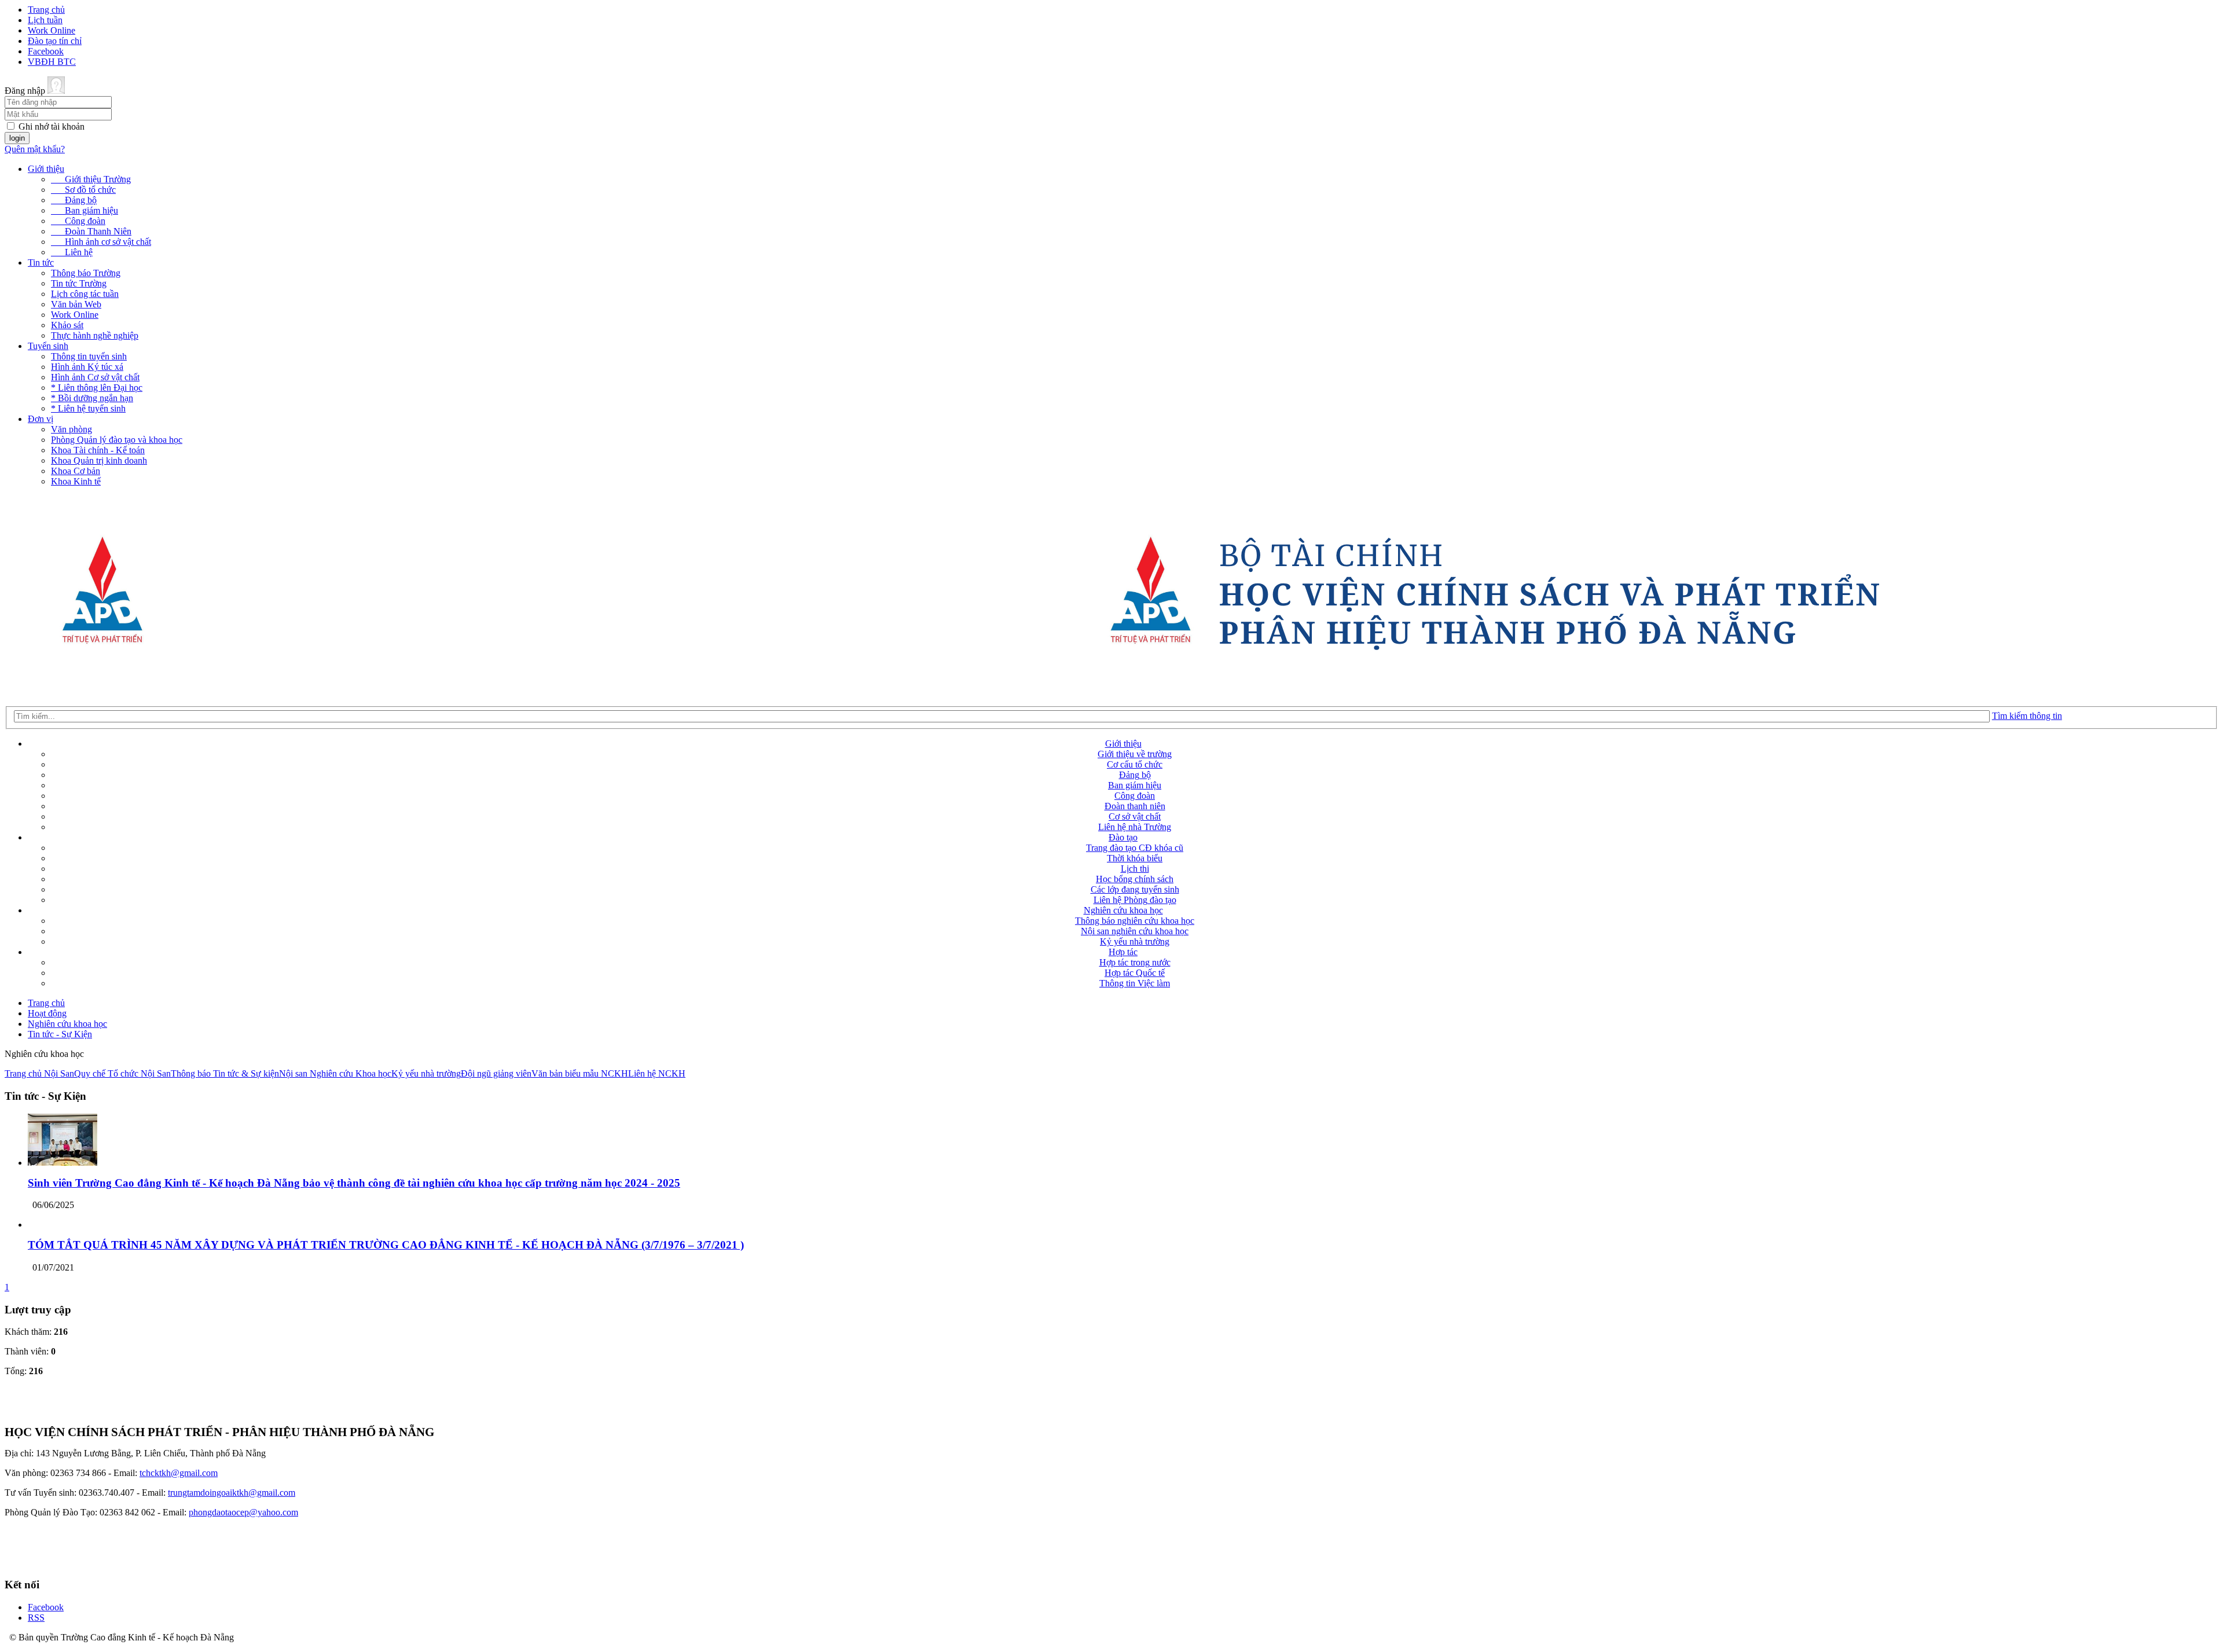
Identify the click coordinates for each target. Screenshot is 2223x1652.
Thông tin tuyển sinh (89, 356)
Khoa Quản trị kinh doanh (99, 460)
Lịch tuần (45, 20)
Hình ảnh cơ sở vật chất (101, 242)
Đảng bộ (74, 200)
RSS (36, 1618)
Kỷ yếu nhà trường (1135, 941)
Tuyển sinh (48, 346)
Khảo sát (67, 325)
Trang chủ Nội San (39, 1073)
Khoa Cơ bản (76, 471)
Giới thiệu (46, 169)
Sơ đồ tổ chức (83, 190)
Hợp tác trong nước (1135, 962)
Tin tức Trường (79, 283)
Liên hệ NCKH (657, 1073)
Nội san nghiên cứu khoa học (1135, 931)
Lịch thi (1135, 869)
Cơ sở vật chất (1135, 816)
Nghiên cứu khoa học (1123, 910)
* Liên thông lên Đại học (97, 388)
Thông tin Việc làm (1135, 983)
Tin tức (41, 263)
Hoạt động (47, 1013)
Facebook (46, 51)
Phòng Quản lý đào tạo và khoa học (117, 440)
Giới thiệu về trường (1135, 754)
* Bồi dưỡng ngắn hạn (92, 398)
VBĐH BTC (52, 62)
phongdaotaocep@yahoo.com (243, 1512)
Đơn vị (41, 419)
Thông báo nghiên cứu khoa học (1135, 921)
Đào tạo (1123, 837)
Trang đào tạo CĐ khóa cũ (1135, 848)
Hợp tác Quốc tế (1135, 973)
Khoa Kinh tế (76, 481)
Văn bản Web (76, 304)
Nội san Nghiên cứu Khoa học (335, 1073)
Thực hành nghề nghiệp (95, 335)
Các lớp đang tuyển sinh (1135, 889)
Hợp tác (1123, 952)
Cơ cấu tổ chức (1135, 764)
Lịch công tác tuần (85, 294)
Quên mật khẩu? (35, 149)
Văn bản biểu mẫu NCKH (580, 1073)
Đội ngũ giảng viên (496, 1073)
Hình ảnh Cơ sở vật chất (95, 377)
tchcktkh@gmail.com (179, 1473)
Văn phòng (71, 429)
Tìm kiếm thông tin (2027, 716)
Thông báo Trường (86, 273)
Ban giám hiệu (85, 210)
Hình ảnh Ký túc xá (87, 367)
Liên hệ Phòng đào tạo (1135, 900)
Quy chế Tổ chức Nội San (122, 1073)
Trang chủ (46, 10)
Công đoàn (78, 221)
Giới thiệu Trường (91, 179)
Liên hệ (72, 252)
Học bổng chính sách (1135, 879)
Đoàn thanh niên (1135, 806)
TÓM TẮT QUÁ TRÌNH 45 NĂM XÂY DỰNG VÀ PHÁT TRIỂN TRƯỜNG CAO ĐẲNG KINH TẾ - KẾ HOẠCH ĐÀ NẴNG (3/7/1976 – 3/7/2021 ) (386, 1245)
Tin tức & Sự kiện (246, 1073)
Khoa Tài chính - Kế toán (98, 450)
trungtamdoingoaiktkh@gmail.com (232, 1493)
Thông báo (192, 1073)
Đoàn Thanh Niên (91, 231)
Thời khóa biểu (1135, 858)
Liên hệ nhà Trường (1135, 827)
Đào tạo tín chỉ (55, 41)
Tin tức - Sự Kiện (60, 1034)
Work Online (52, 30)
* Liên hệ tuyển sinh (88, 408)
